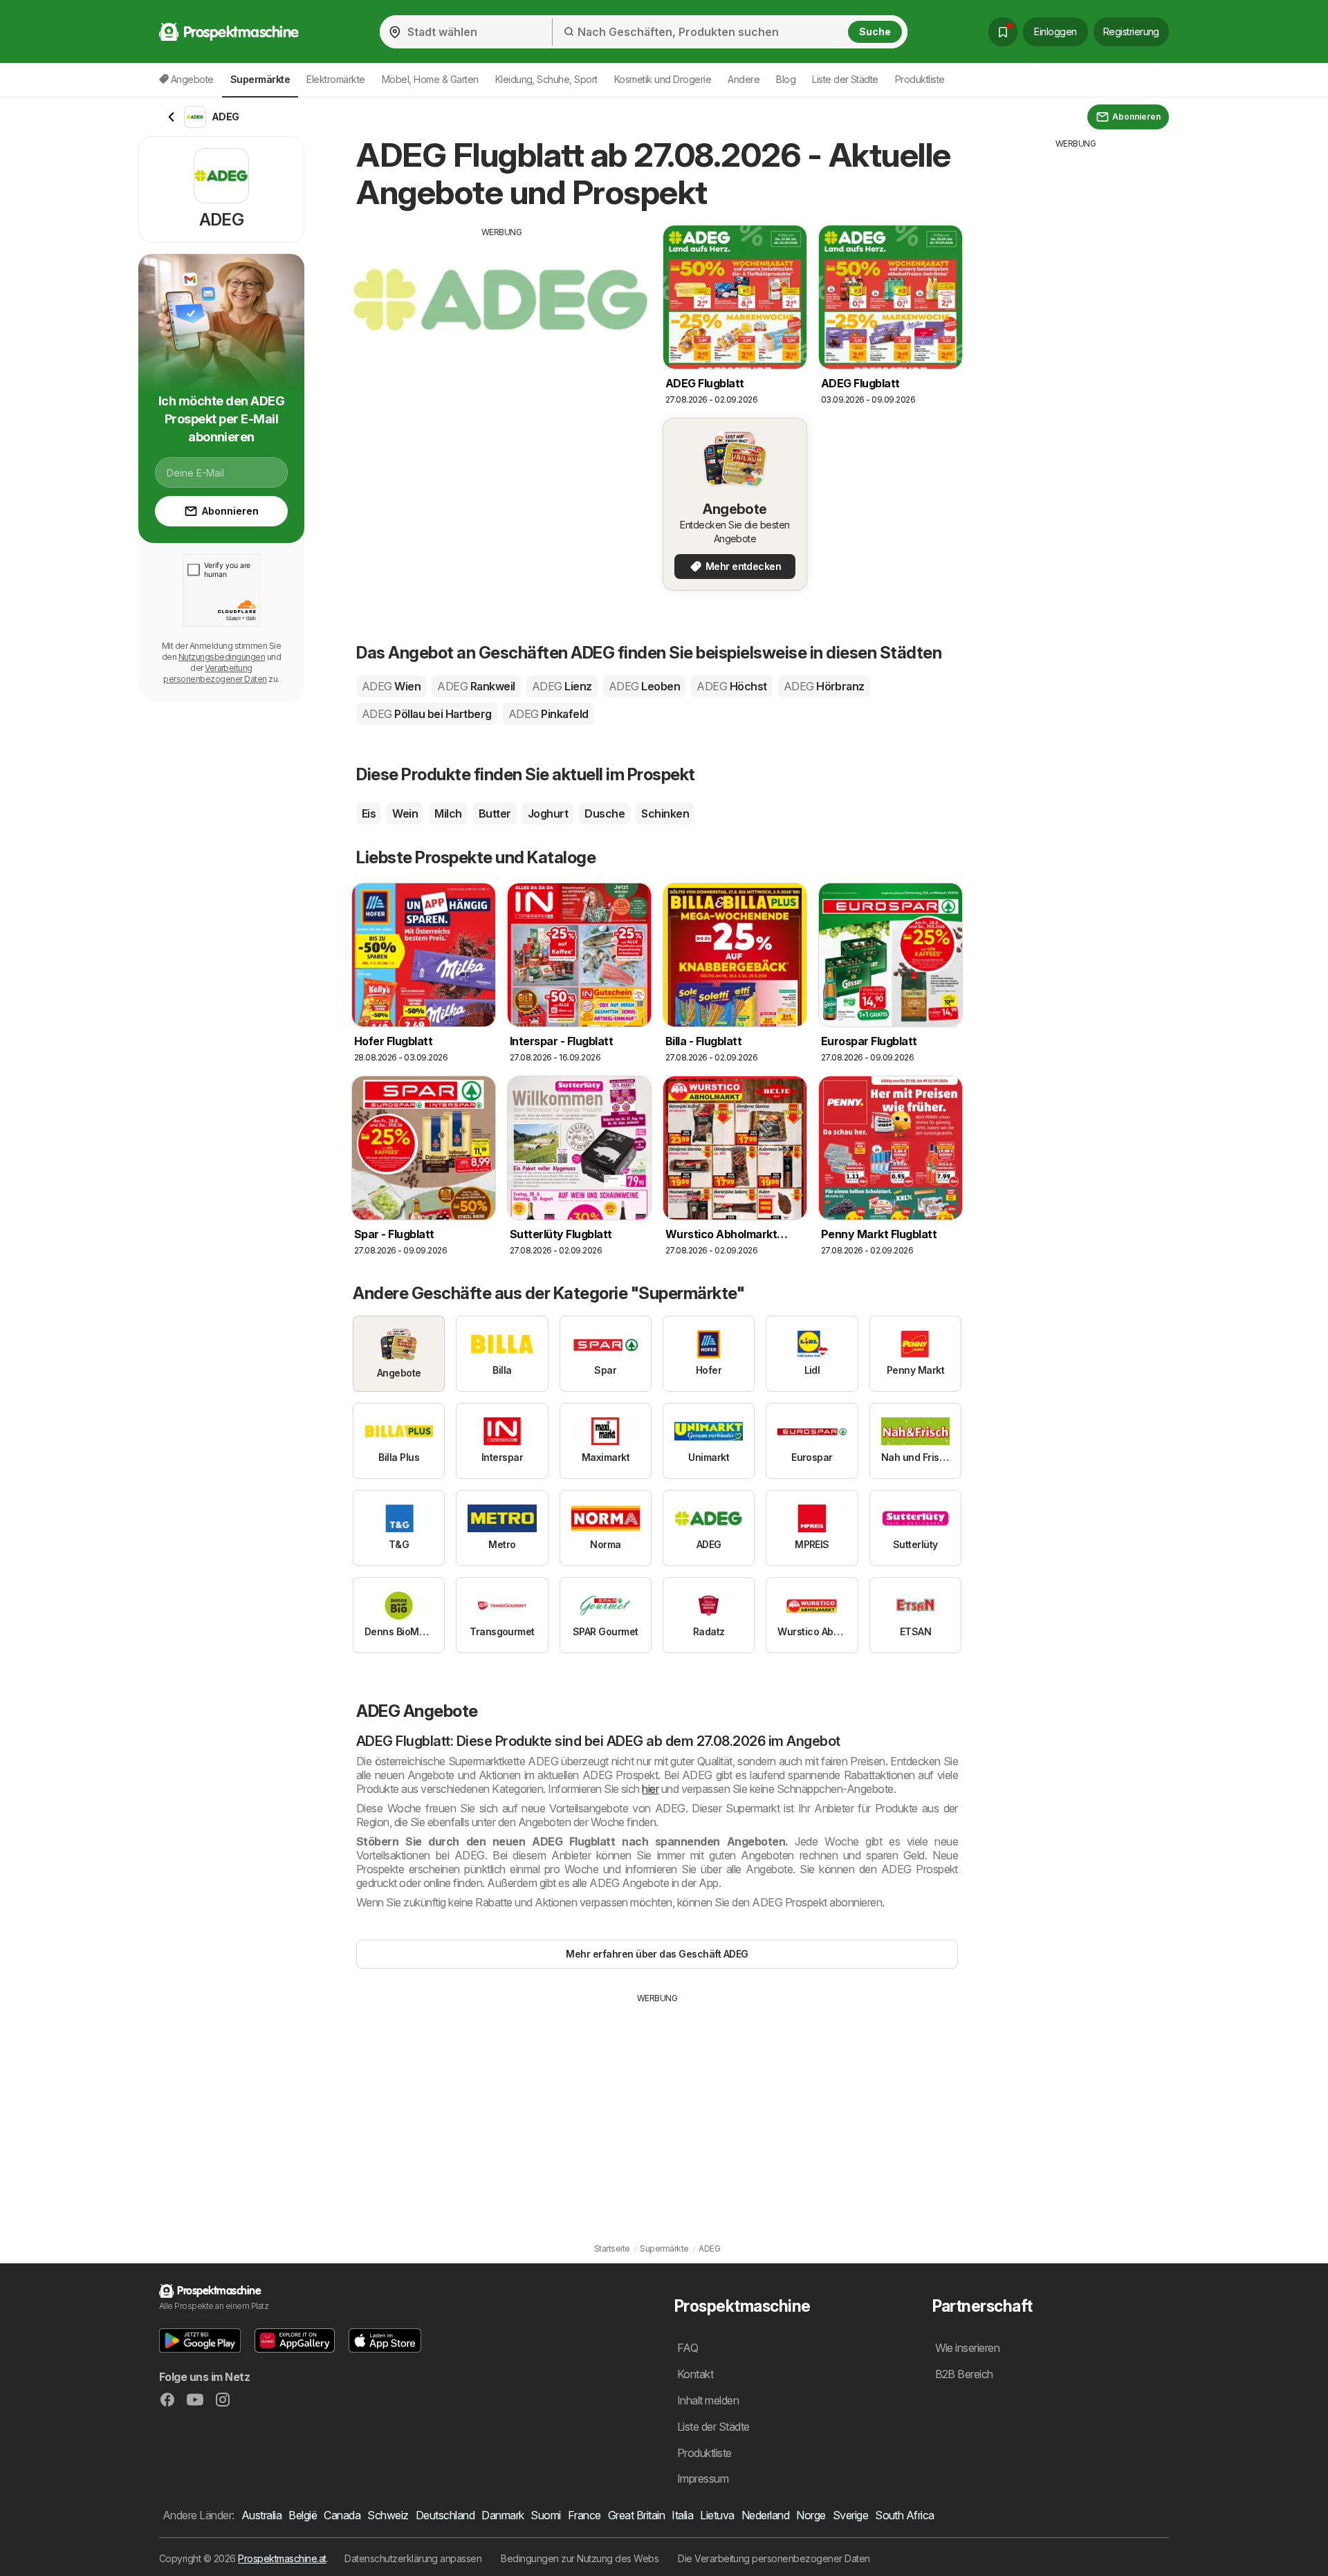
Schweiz (388, 2515)
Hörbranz (824, 686)
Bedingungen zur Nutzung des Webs (580, 2558)
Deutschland (445, 2515)
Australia (261, 2515)
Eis (369, 813)
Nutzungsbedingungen (222, 657)
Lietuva (717, 2515)
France (584, 2515)
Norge (811, 2515)
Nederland (765, 2515)
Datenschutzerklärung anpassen (413, 2558)
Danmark (502, 2515)
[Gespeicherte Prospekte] (1003, 32)
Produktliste (920, 79)
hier (650, 1789)
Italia (682, 2515)
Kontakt (695, 2374)
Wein (405, 813)
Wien (391, 686)
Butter (495, 813)
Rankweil (476, 686)
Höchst (731, 686)
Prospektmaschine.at (282, 2558)
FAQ (688, 2348)
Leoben (644, 686)
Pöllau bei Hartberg (427, 714)
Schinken (665, 813)
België (303, 2515)
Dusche (605, 813)
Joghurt (548, 813)
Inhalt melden (708, 2400)
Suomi (545, 2515)
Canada (342, 2515)
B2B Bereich (964, 2374)
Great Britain (636, 2515)
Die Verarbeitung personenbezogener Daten (774, 2558)
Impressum (703, 2478)
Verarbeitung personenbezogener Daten (215, 673)
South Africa (905, 2515)
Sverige (850, 2515)
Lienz (562, 686)
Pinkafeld (548, 714)
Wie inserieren (968, 2348)
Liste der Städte (845, 79)
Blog (786, 79)
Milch (448, 813)
